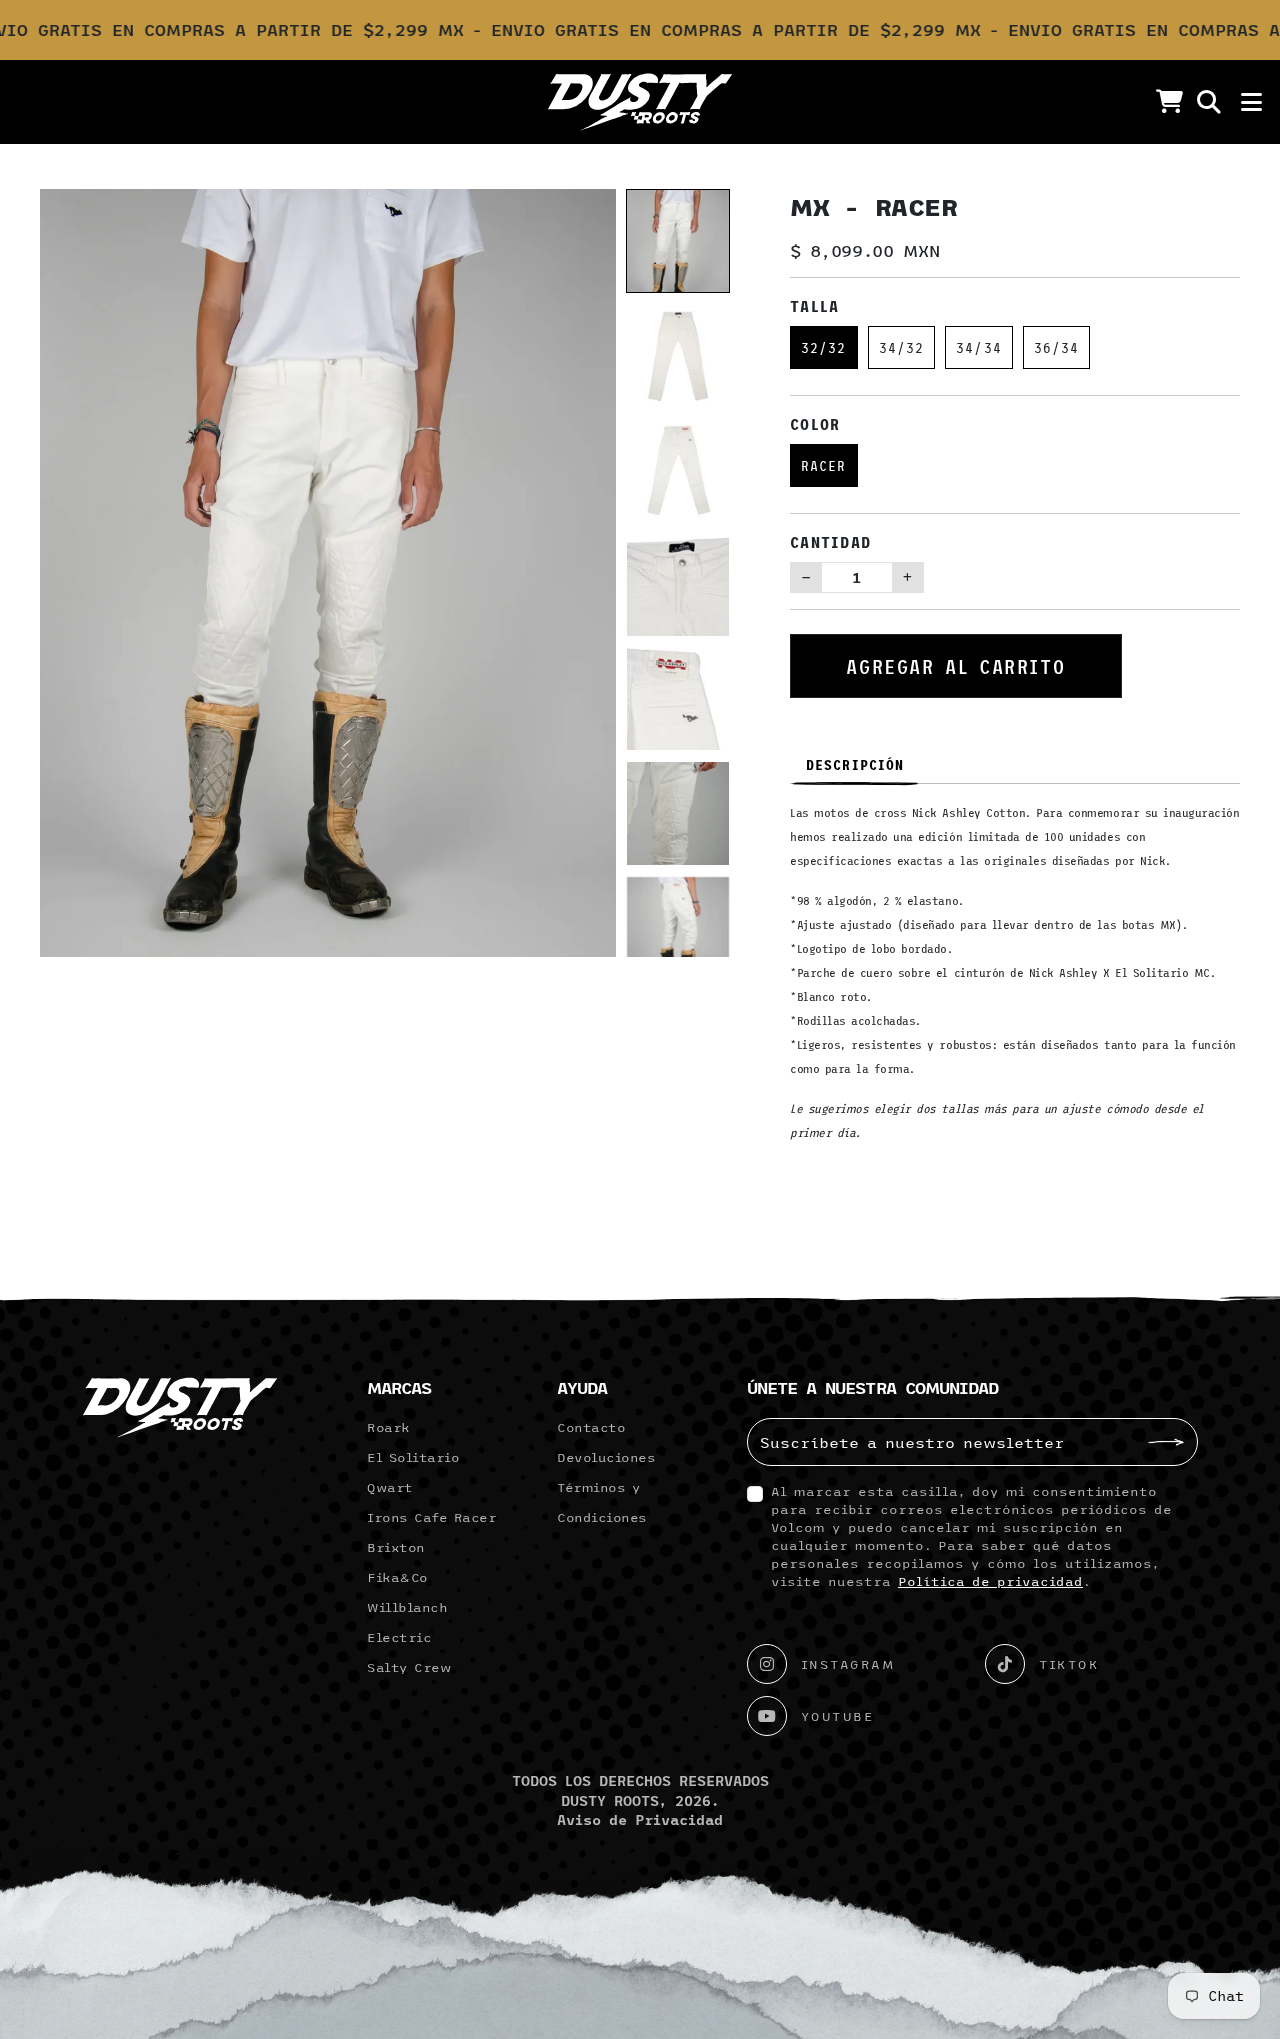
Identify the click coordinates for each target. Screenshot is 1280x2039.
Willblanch (407, 1607)
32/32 (824, 347)
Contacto (591, 1427)
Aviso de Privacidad (640, 1820)
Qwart (390, 1487)
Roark (388, 1427)
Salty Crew (409, 1667)
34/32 (902, 347)
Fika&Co (397, 1577)
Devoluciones (606, 1457)
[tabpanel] (1015, 980)
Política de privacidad (990, 1581)
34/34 (979, 347)
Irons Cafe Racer (431, 1517)
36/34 (1057, 347)
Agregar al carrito (955, 666)
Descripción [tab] (855, 764)
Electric (399, 1637)
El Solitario (413, 1457)
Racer (824, 465)
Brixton (396, 1547)
